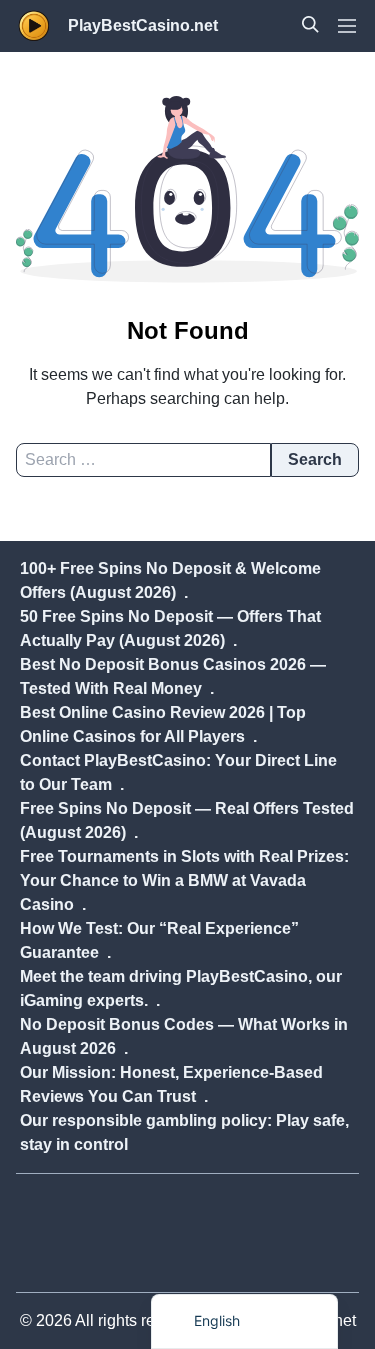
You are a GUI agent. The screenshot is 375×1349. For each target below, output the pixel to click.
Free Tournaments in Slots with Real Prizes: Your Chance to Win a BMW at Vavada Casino (184, 880)
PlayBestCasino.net (143, 25)
